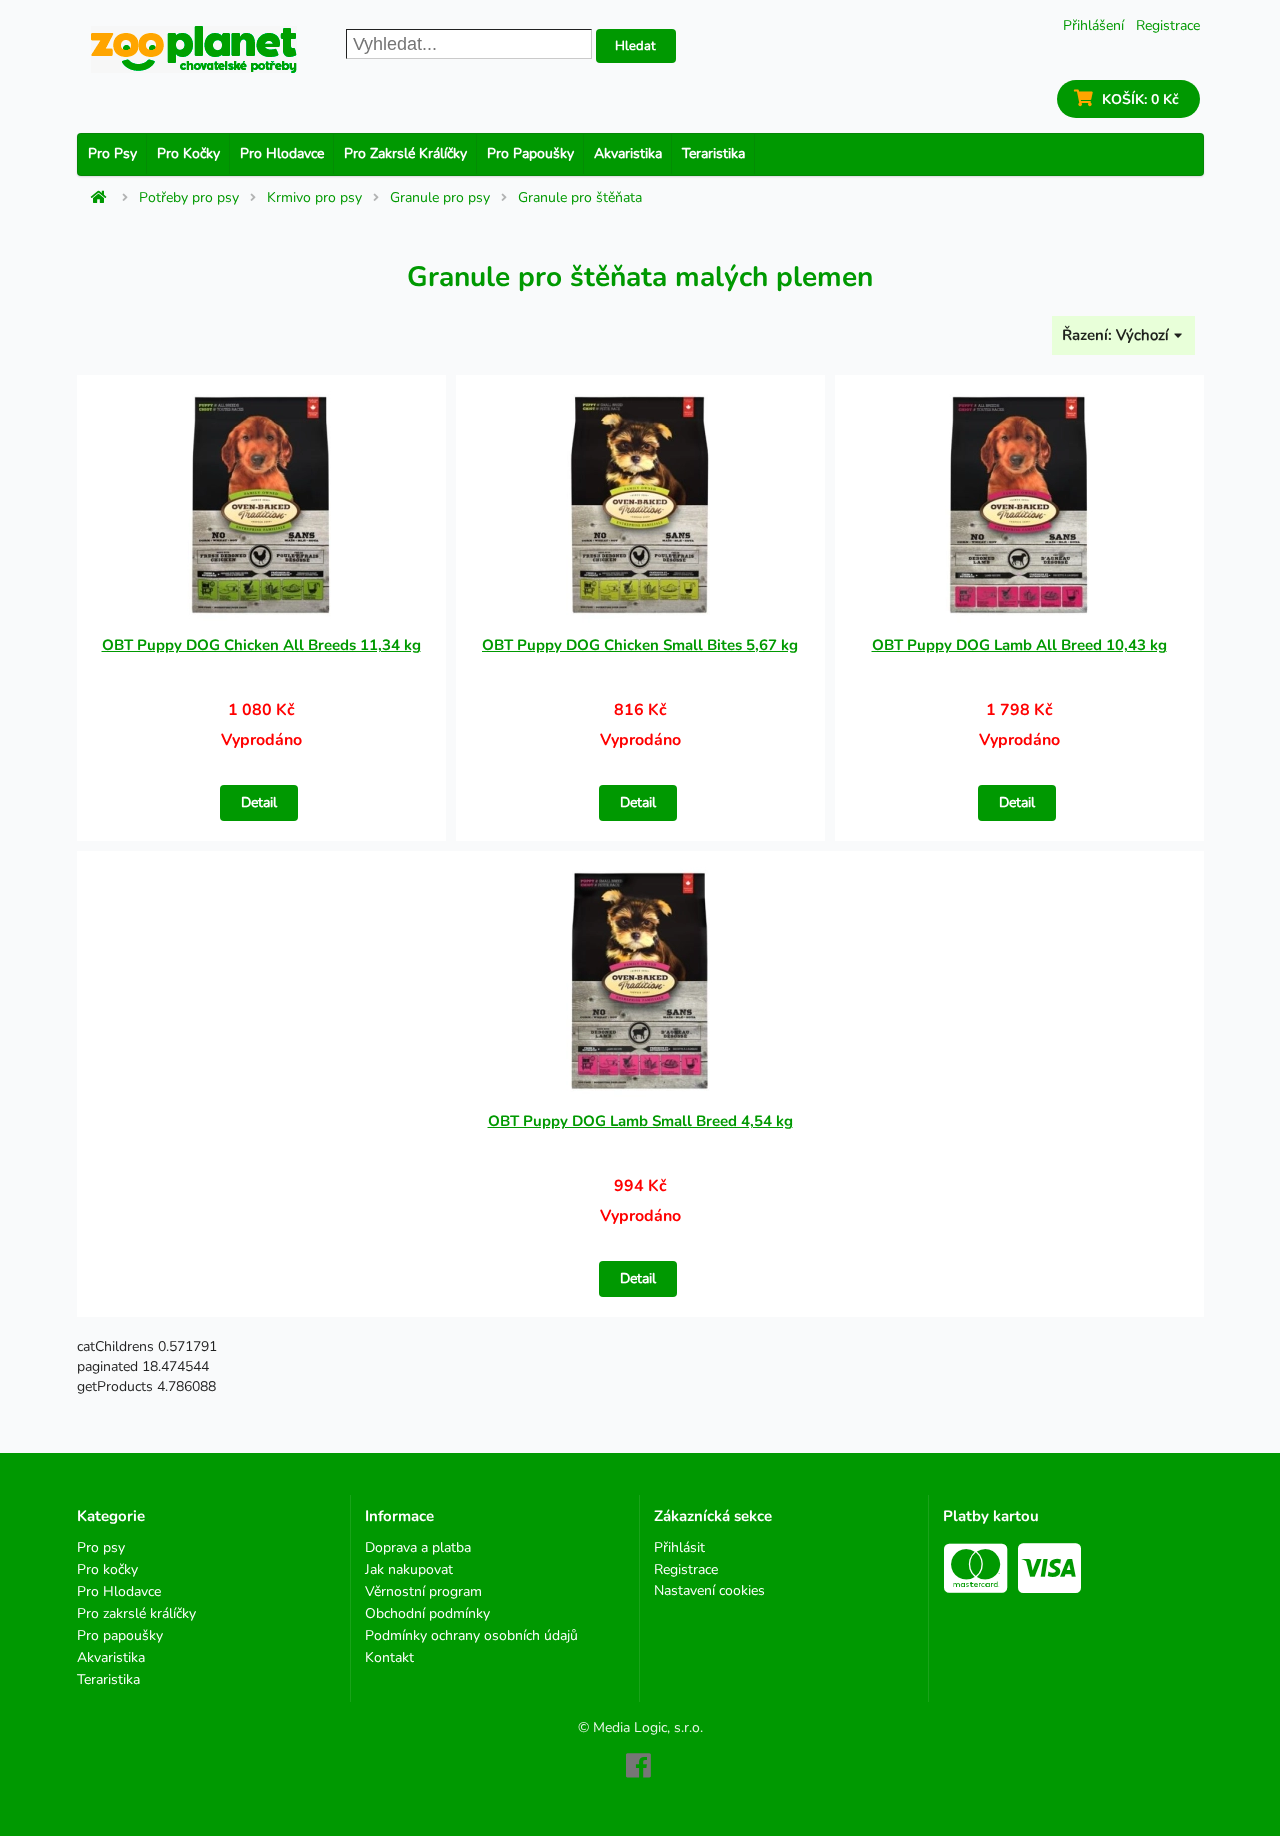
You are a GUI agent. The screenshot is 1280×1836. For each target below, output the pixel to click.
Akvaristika (628, 153)
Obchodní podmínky (427, 1613)
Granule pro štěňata (580, 198)
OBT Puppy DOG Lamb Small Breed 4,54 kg (640, 1121)
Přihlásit (679, 1548)
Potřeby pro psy (189, 198)
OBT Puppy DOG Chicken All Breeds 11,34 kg (261, 645)
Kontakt (389, 1657)
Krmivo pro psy (314, 198)
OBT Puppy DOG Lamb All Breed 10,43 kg (1019, 645)
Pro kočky (188, 153)
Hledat (635, 46)
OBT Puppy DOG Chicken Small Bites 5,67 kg (640, 645)
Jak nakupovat (409, 1569)
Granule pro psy (440, 198)
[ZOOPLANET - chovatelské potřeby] (194, 49)
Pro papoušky (530, 153)
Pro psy (112, 153)
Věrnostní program (423, 1591)
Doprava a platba (418, 1548)
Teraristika (713, 153)
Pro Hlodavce (282, 153)
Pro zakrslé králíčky (405, 153)
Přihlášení (1093, 25)
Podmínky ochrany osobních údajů (471, 1635)
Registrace (1168, 25)
